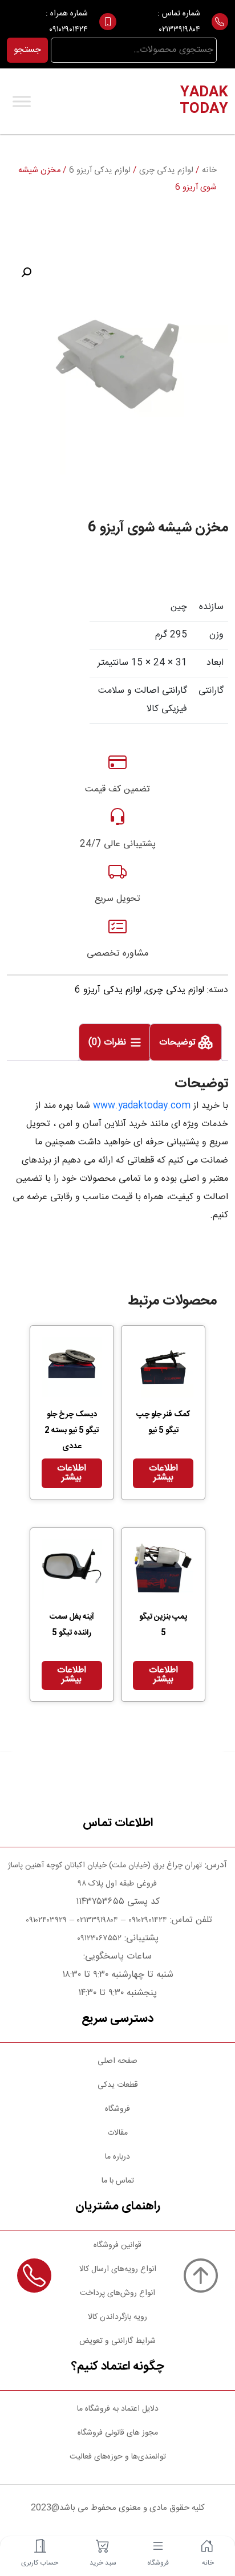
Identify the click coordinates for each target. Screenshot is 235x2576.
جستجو (27, 50)
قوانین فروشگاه (117, 2245)
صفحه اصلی (117, 2061)
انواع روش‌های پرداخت (117, 2293)
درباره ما (117, 2157)
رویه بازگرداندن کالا (117, 2317)
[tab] (186, 1042)
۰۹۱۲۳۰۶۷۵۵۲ (99, 1939)
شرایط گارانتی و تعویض (117, 2341)
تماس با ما (118, 2181)
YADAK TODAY (204, 101)
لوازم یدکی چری (166, 170)
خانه (209, 170)
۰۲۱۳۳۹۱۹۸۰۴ (180, 30)
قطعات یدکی (118, 2085)
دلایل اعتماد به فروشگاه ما (118, 2409)
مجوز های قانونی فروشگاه (118, 2433)
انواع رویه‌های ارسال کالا (118, 2269)
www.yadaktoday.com (142, 1106)
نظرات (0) (109, 1043)
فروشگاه (117, 2109)
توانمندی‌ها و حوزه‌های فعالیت (118, 2457)
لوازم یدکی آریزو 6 (100, 170)
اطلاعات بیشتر (163, 1473)
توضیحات (179, 1043)
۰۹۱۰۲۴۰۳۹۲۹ (45, 1920)
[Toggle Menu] (22, 101)
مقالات (117, 2133)
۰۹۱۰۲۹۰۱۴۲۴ (68, 30)
